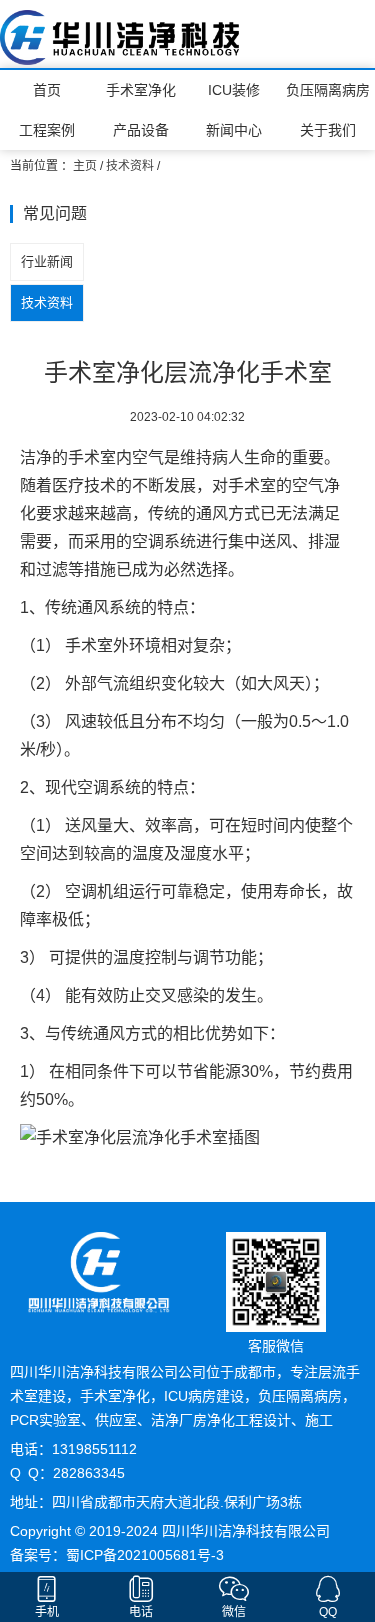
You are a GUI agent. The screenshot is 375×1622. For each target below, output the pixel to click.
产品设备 (141, 130)
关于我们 (328, 130)
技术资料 (130, 166)
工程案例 (47, 130)
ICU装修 (234, 90)
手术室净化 (141, 90)
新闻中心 (234, 130)
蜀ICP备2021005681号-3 (145, 1555)
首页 (47, 90)
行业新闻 (47, 261)
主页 (85, 166)
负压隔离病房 (328, 90)
